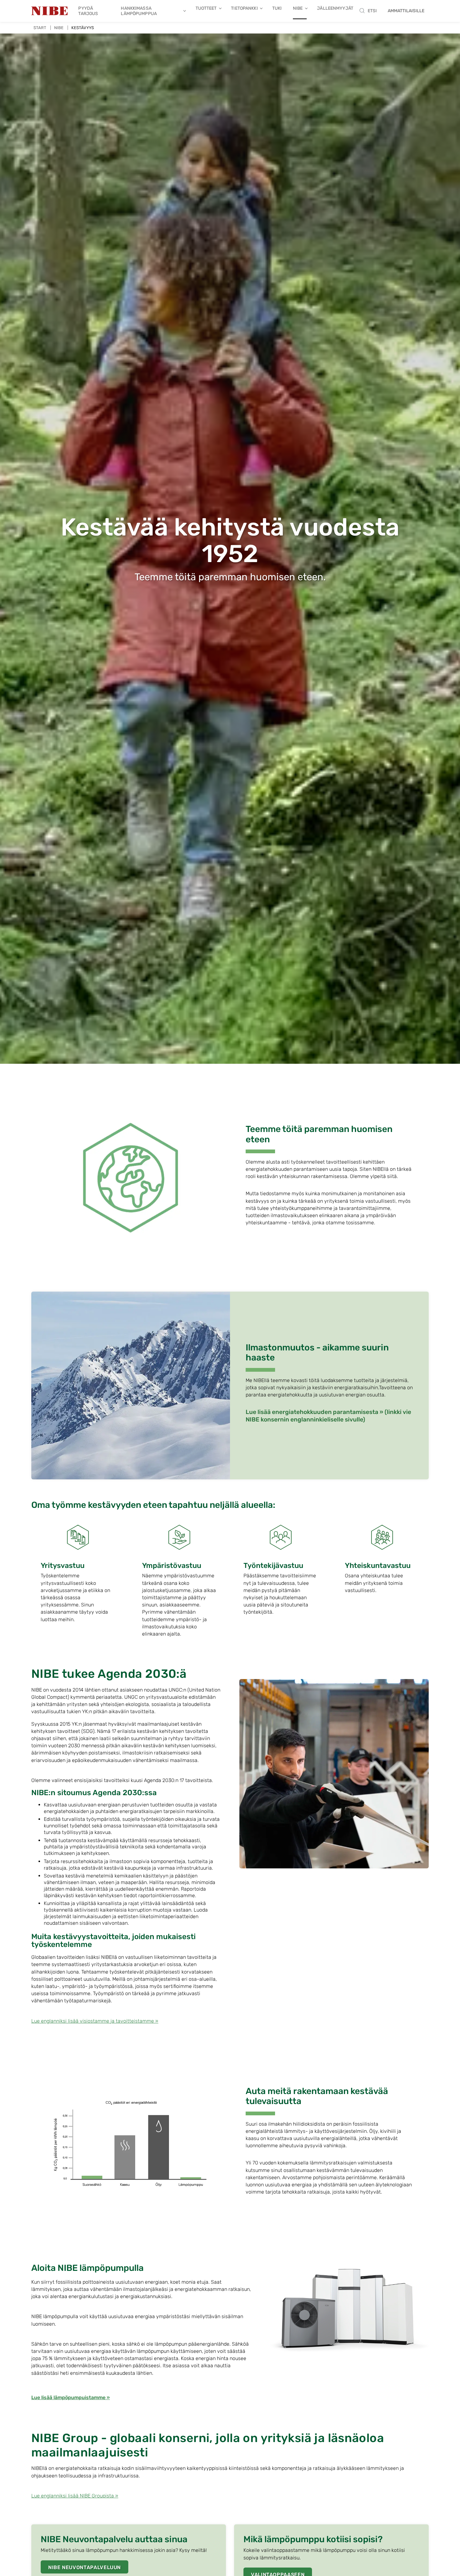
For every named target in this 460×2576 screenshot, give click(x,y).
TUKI (277, 8)
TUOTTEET (206, 8)
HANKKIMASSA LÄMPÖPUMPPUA (139, 11)
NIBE (298, 8)
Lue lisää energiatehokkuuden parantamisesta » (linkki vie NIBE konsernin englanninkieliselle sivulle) (328, 1416)
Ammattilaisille (406, 11)
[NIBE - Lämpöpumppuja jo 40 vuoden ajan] (49, 11)
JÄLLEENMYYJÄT (335, 8)
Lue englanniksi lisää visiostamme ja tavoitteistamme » (95, 2021)
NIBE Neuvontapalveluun (84, 2567)
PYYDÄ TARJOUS (88, 11)
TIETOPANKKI (244, 8)
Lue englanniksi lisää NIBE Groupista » (75, 2496)
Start (40, 28)
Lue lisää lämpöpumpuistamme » (71, 2397)
